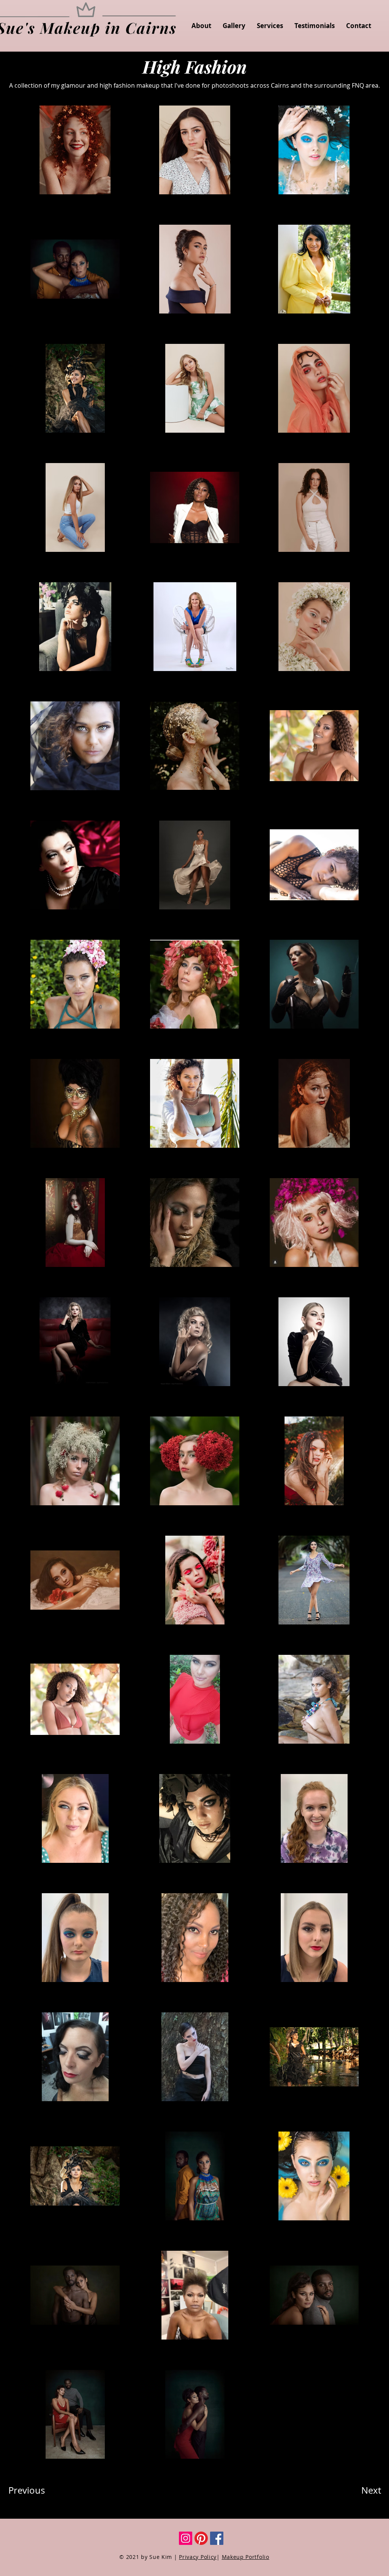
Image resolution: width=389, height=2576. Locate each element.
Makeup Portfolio (246, 2557)
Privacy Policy (198, 2557)
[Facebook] (217, 2538)
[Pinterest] (201, 2538)
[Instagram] (186, 2538)
